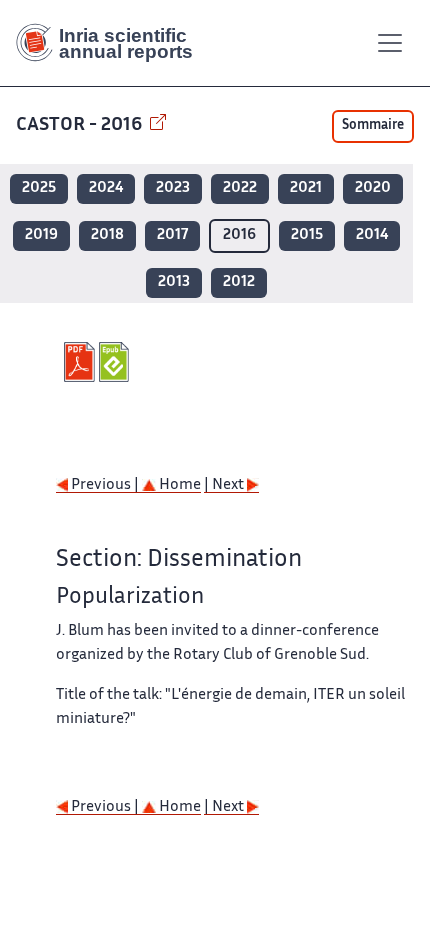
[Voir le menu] (390, 43)
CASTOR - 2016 (81, 125)
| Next (225, 485)
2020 (373, 188)
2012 (239, 282)
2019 (41, 235)
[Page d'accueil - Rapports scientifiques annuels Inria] (112, 43)
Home (178, 485)
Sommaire (373, 126)
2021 (306, 188)
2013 (174, 282)
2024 (106, 188)
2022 (240, 188)
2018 (107, 235)
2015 (307, 235)
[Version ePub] (116, 362)
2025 (39, 188)
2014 (372, 235)
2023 (173, 188)
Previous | (105, 485)
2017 (172, 235)
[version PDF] (81, 362)
